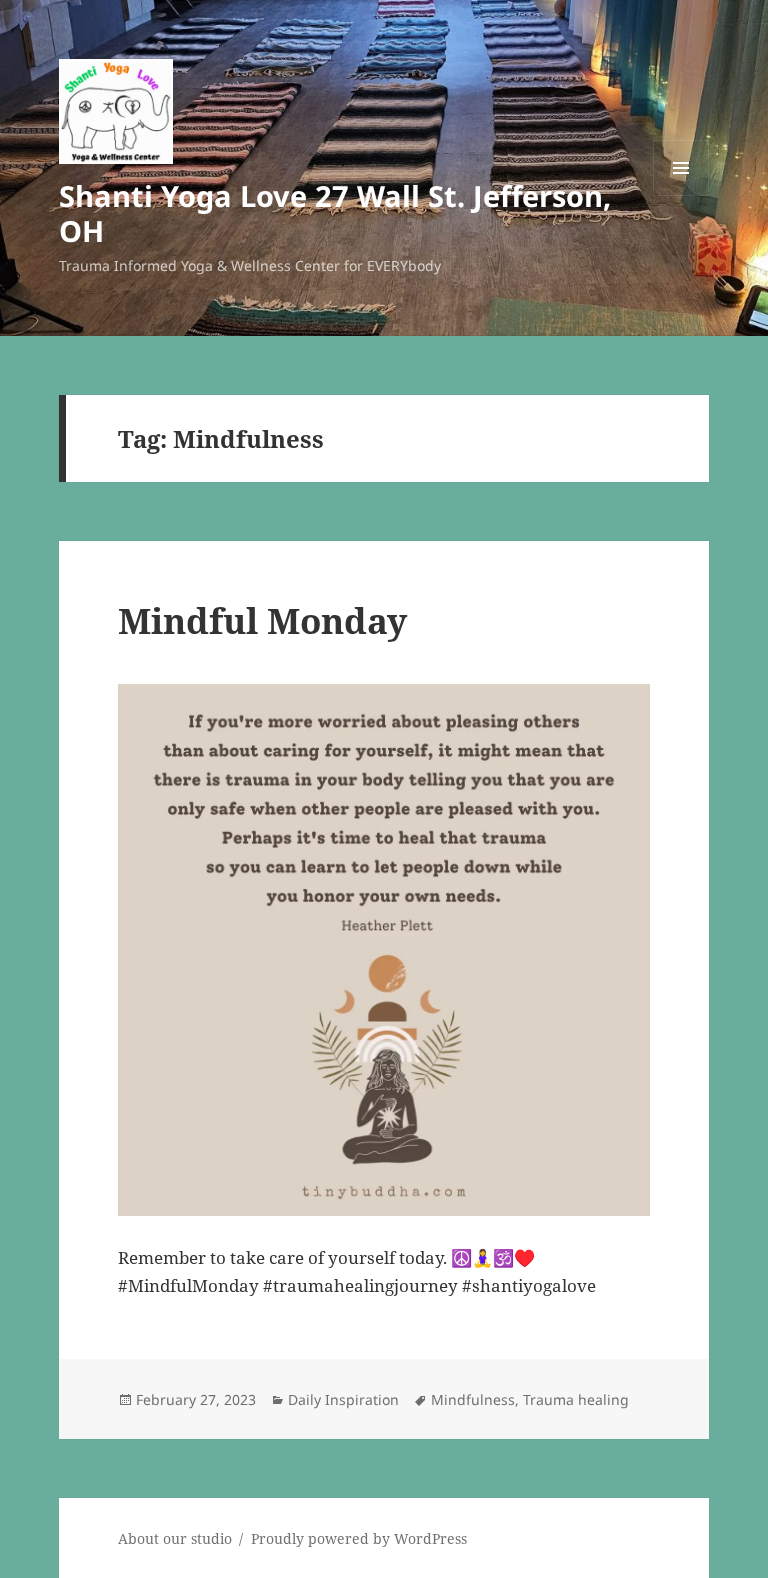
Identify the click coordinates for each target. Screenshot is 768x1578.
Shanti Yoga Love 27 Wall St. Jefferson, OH (335, 213)
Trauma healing (576, 1399)
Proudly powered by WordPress (359, 1538)
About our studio (175, 1538)
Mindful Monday (262, 620)
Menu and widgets (681, 195)
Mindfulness (473, 1399)
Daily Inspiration (343, 1399)
